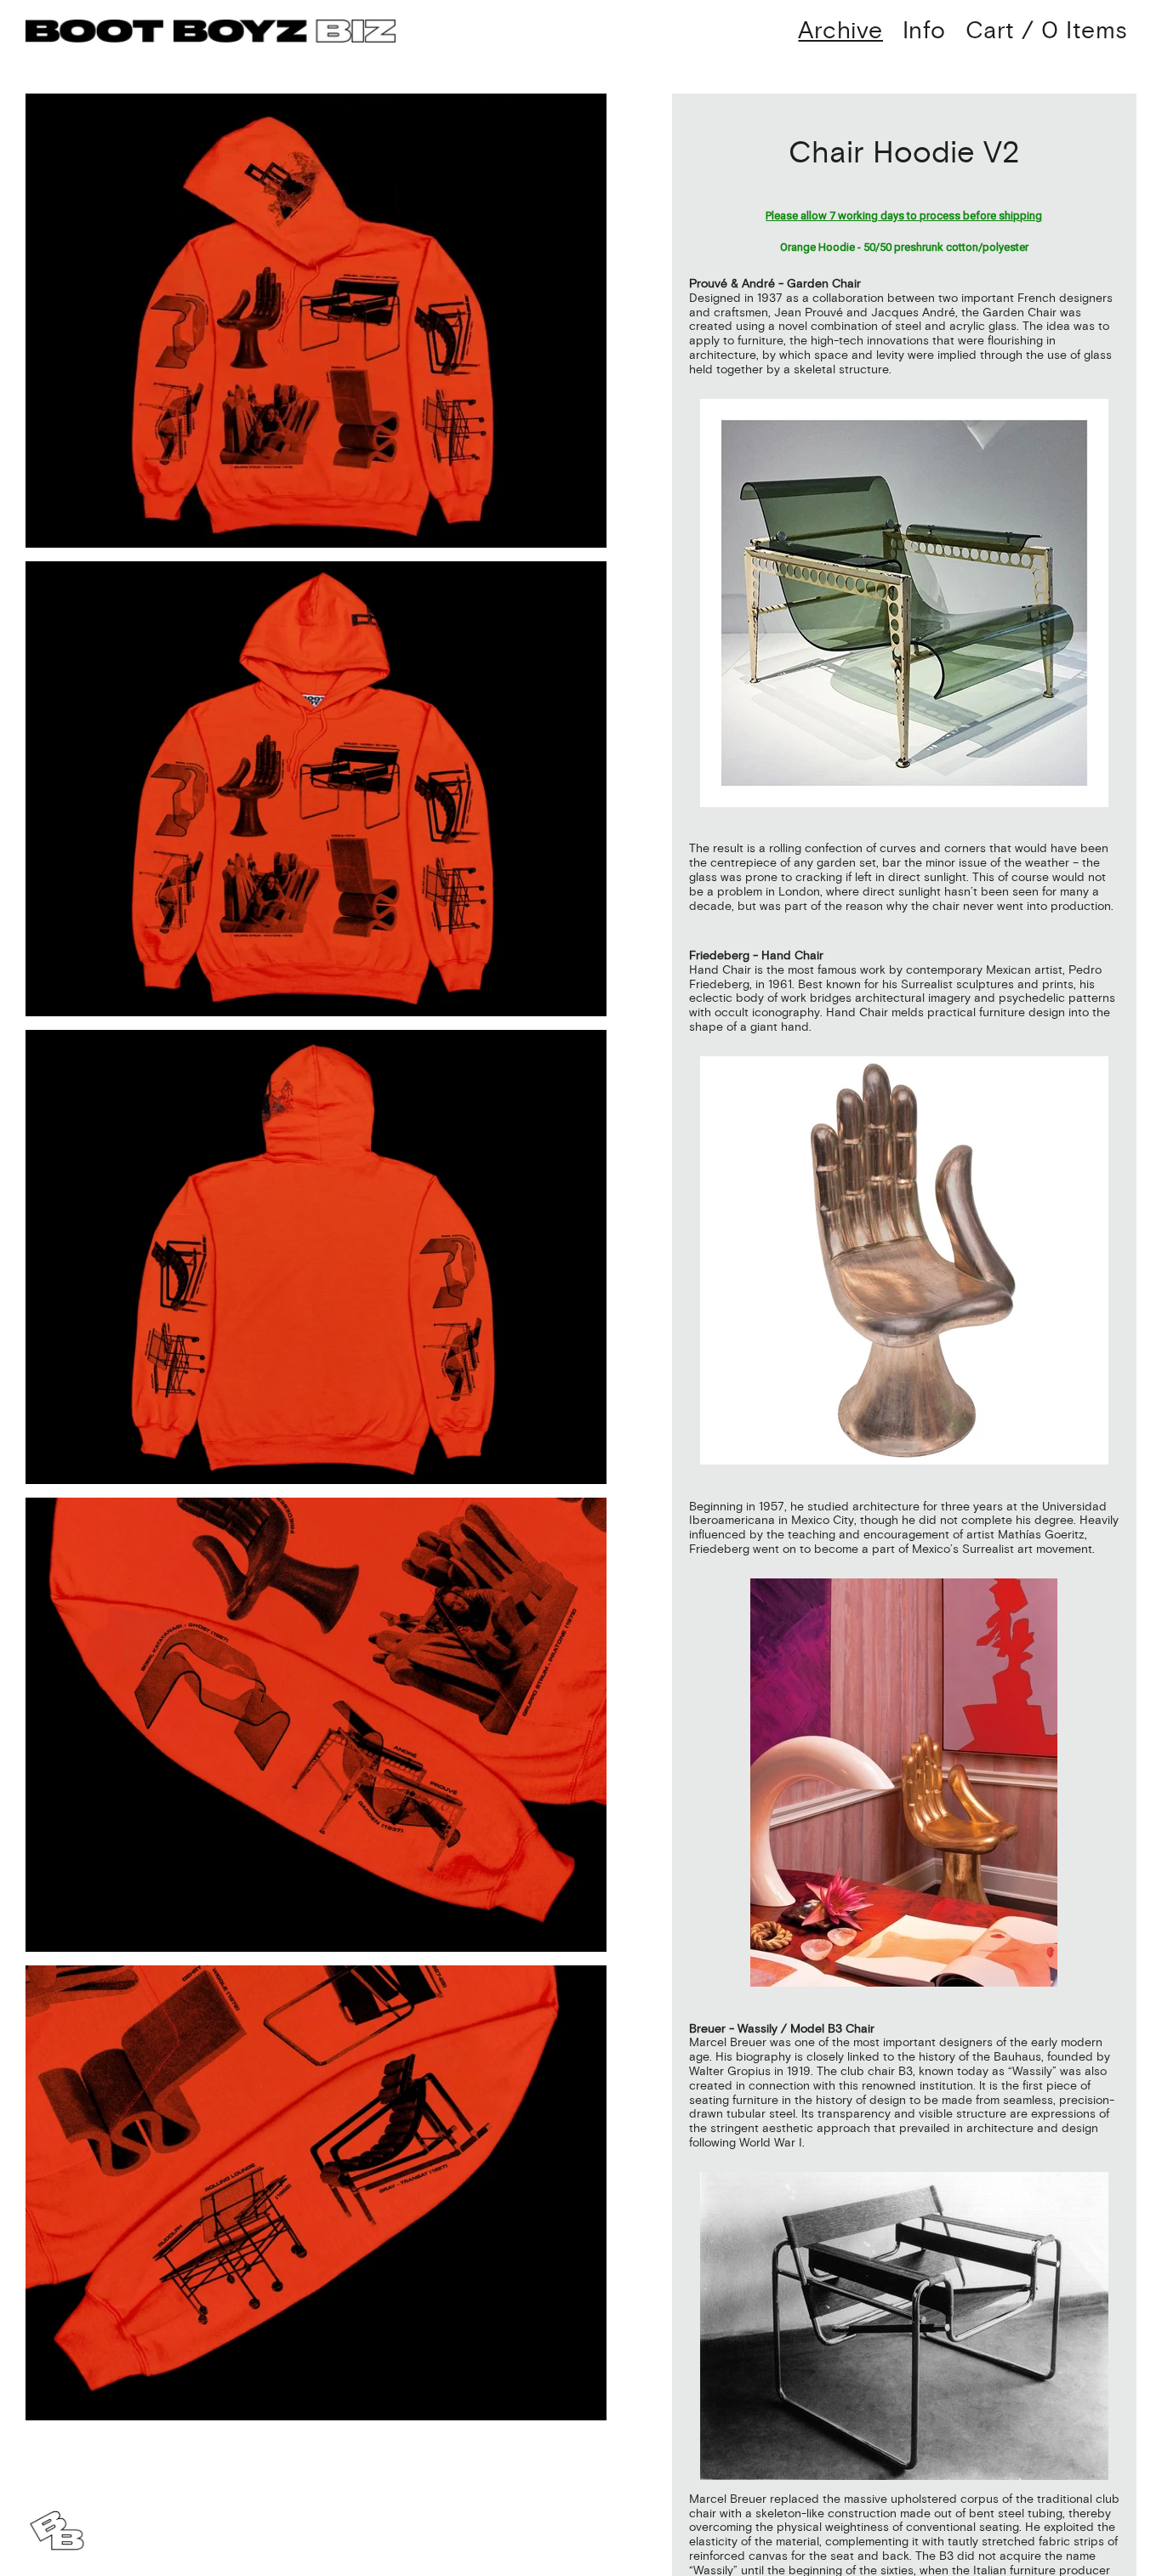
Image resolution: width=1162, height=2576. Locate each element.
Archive (840, 31)
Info (924, 31)
